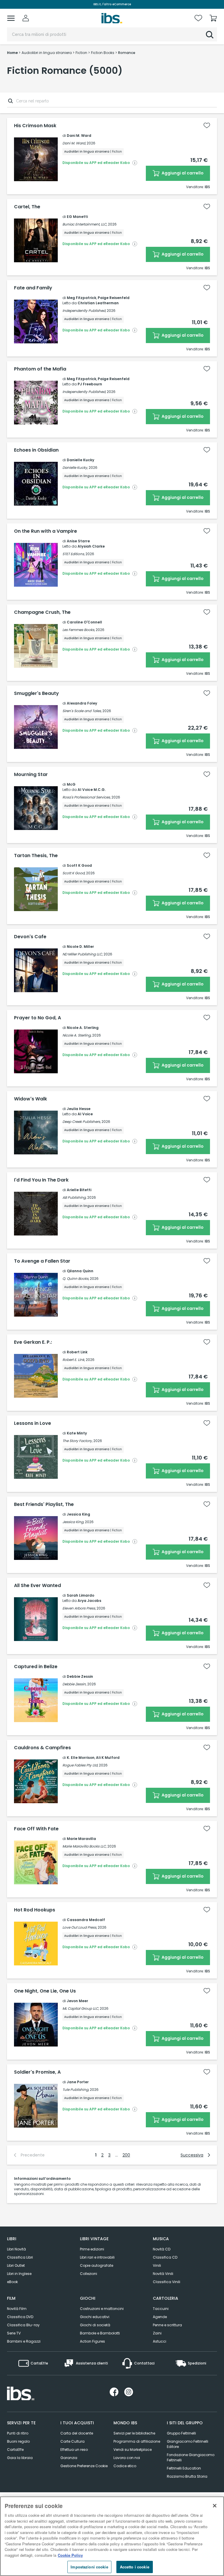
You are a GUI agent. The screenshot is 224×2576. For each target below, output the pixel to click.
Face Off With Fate (36, 1829)
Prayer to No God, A (37, 1018)
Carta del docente (77, 2433)
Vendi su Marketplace (133, 2450)
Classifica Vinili (167, 2282)
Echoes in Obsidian (36, 450)
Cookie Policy (70, 2555)
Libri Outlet (16, 2265)
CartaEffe (15, 2450)
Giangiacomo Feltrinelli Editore (188, 2444)
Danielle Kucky (80, 460)
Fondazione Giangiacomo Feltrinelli (191, 2457)
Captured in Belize (36, 1667)
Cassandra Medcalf (86, 1920)
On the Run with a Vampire (45, 531)
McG (71, 784)
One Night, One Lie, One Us (45, 1991)
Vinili (157, 2265)
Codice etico (125, 2466)
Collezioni (89, 2274)
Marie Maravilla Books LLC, (84, 1846)
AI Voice (85, 1114)
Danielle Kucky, (75, 468)
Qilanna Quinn (80, 1271)
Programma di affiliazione (137, 2441)
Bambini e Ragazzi (24, 2341)
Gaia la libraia (20, 2458)
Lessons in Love (33, 1423)
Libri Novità (16, 2249)
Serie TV (14, 2333)
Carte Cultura (72, 2441)
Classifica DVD (20, 2317)
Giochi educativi (95, 2317)
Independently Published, (84, 311)
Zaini (157, 2333)
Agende (160, 2317)
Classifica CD (165, 2257)
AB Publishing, (74, 1197)
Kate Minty (77, 1433)
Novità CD (162, 2249)
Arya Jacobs (89, 1601)
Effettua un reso (74, 2450)
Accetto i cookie (135, 2567)
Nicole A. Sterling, (77, 1035)
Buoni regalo (18, 2441)
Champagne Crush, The (42, 612)
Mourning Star (31, 775)
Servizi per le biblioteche (134, 2433)
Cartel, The (27, 207)
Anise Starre (78, 541)
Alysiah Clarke (91, 546)
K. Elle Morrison (81, 1758)
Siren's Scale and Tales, (82, 711)
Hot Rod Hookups (35, 1910)
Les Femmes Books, (79, 630)
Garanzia (69, 2458)
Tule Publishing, (76, 2090)
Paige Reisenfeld (114, 298)
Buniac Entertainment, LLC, (85, 224)
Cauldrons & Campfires (42, 1748)
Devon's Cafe (30, 937)
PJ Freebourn (90, 384)
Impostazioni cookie (89, 2567)
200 (126, 2155)
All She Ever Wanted (37, 1586)
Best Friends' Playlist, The (44, 1504)
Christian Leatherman (98, 303)
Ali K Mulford (108, 1758)
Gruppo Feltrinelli (181, 2433)
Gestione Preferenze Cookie (84, 2466)
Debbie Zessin (80, 1676)
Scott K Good (79, 865)
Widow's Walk (30, 1099)
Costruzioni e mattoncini (102, 2309)
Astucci (160, 2341)
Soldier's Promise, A (37, 2072)
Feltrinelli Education (184, 2468)
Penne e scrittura (167, 2325)
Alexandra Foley (82, 703)
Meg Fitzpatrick (82, 298)
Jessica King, (73, 1522)
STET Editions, (73, 554)
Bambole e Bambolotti (100, 2333)
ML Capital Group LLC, (81, 2008)
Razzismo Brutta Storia (187, 2476)
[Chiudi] (215, 2506)
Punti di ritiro (18, 2433)
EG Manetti (77, 217)
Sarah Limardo (80, 1595)
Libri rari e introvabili (97, 2257)
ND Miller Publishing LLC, (83, 954)
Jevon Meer (77, 2001)
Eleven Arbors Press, (79, 1608)
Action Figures (92, 2341)
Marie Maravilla (81, 1839)
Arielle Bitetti (79, 1190)
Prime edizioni (92, 2249)
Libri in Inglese (19, 2274)
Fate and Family (33, 288)
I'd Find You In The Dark (41, 1180)
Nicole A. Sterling (83, 1028)
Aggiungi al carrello (182, 173)
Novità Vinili (163, 2274)
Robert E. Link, (74, 1360)
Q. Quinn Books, (76, 1279)
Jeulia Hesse (79, 1109)
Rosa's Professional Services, (86, 797)
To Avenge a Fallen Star (42, 1261)
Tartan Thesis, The (36, 856)
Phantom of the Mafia (40, 369)
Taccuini (161, 2309)
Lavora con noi (127, 2458)
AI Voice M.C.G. (92, 790)
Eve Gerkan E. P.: (33, 1342)
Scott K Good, (74, 873)
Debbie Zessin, (74, 1684)
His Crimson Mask (35, 126)
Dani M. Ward (79, 136)
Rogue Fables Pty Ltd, (80, 1765)
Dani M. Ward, (74, 143)
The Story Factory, (77, 1441)
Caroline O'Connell (84, 622)
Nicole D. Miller (80, 947)
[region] (112, 2536)
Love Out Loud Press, (80, 1927)
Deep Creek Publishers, (82, 1122)
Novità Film (17, 2309)
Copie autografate (97, 2265)
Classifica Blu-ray (23, 2325)
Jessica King (78, 1514)
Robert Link (77, 1352)
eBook (12, 2282)
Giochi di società (95, 2325)
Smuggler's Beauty (36, 693)
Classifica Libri (20, 2257)
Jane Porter (78, 2082)
